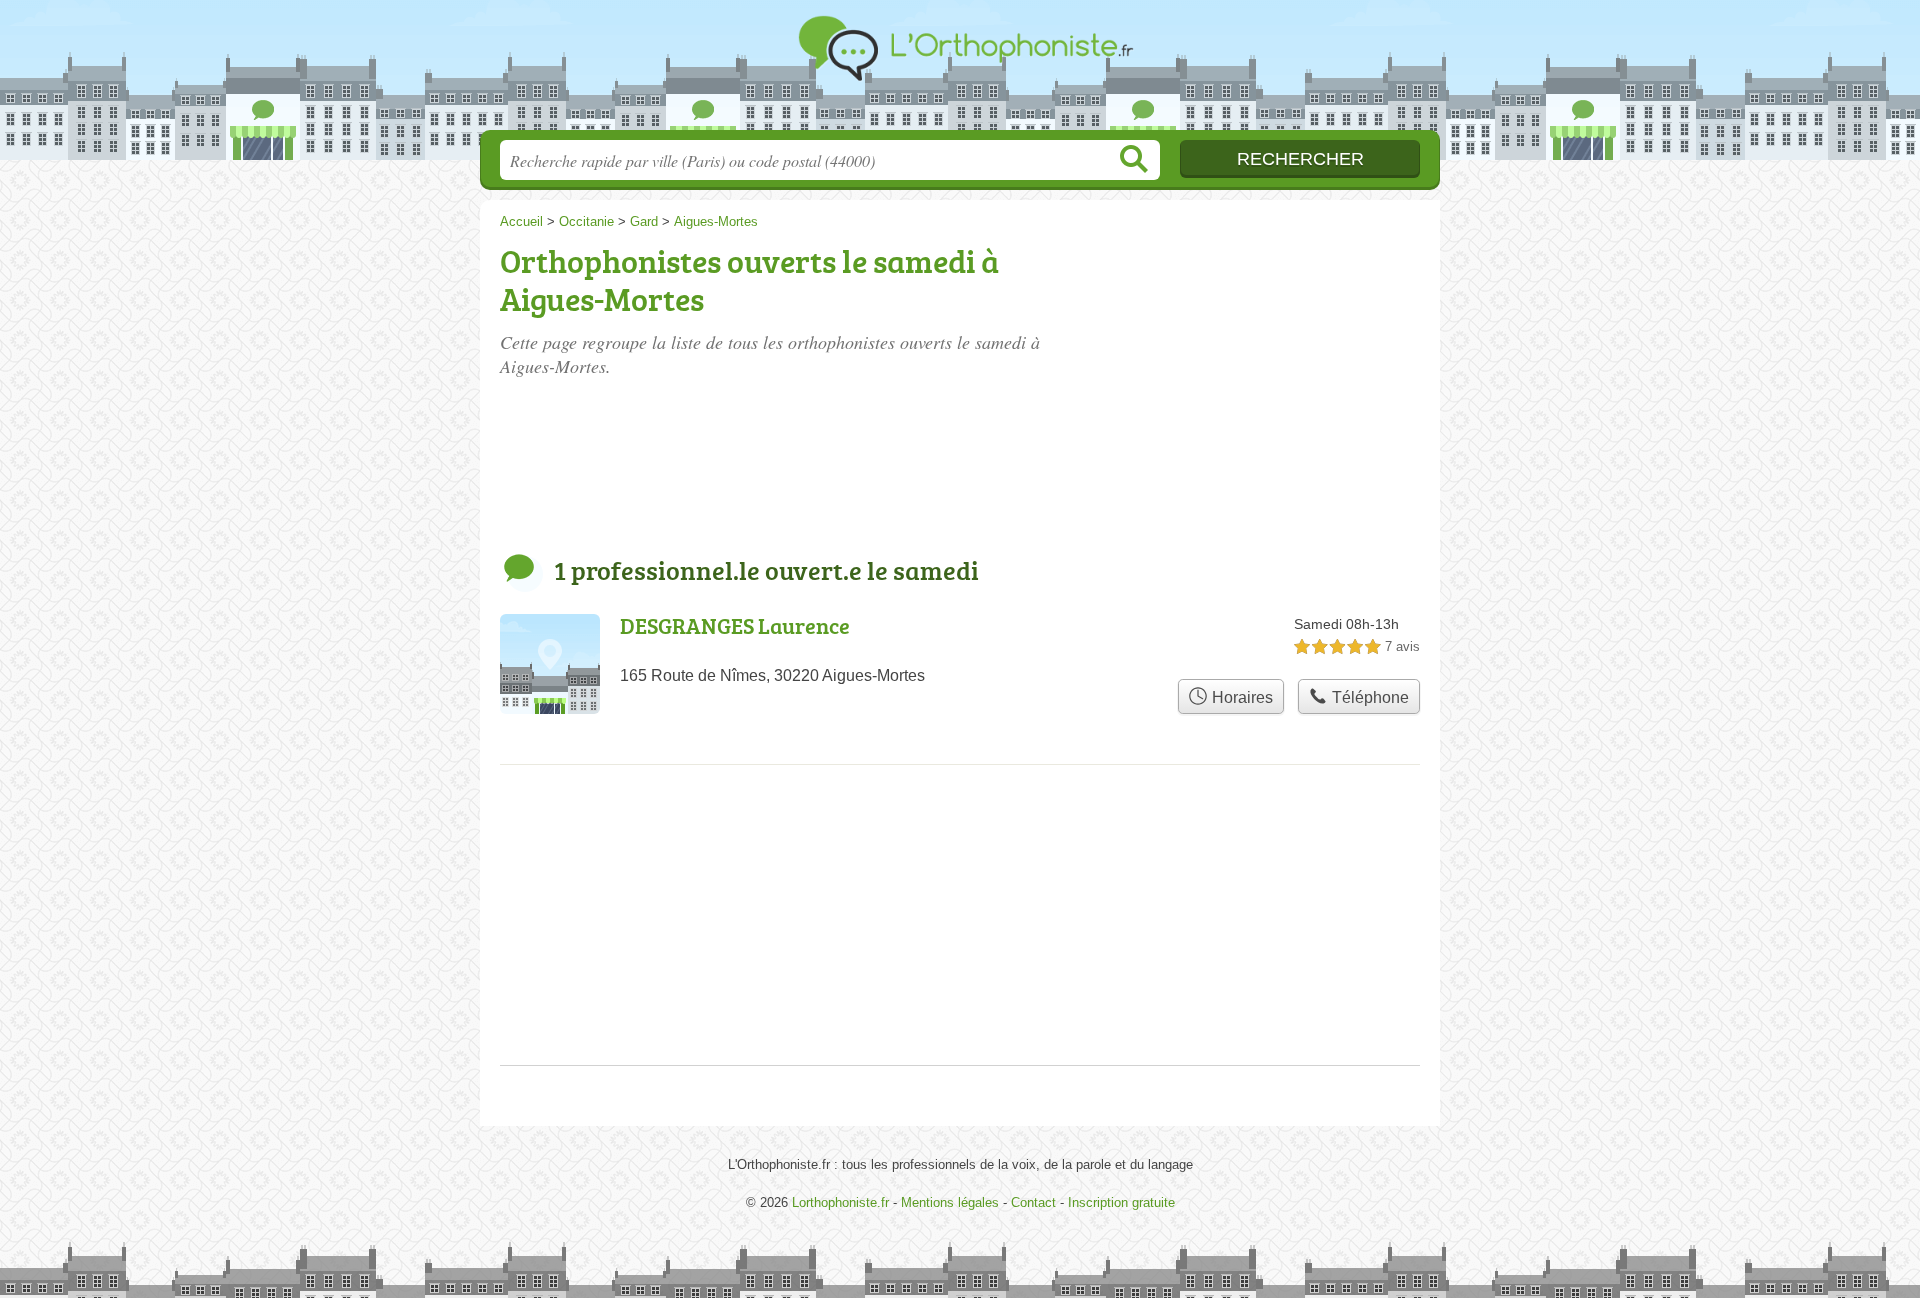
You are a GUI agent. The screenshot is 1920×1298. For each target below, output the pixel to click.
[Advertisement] (1272, 352)
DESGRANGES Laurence (735, 625)
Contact (1033, 1202)
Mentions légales (950, 1202)
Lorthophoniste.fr (960, 71)
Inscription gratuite (1121, 1202)
